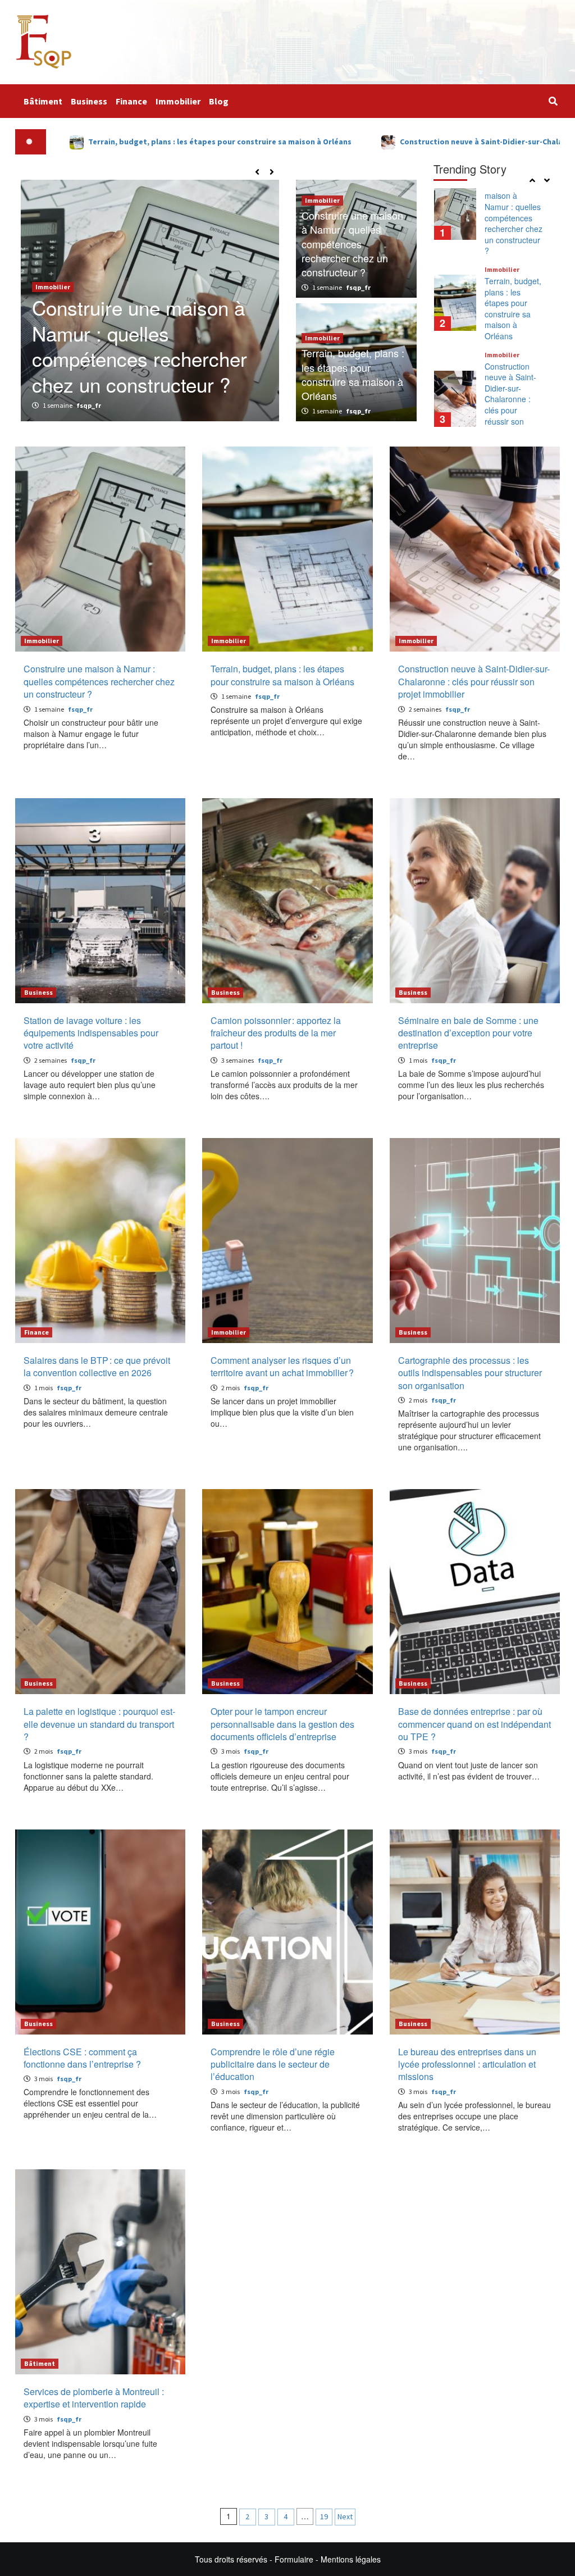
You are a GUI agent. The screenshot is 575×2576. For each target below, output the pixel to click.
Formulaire (294, 2559)
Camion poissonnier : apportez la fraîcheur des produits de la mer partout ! (276, 1033)
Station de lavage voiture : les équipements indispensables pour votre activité (514, 404)
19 (324, 2516)
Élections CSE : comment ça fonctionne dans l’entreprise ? (82, 2058)
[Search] (553, 101)
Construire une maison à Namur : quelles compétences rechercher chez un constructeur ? (352, 244)
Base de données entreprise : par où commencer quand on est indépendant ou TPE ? (474, 1724)
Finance (131, 101)
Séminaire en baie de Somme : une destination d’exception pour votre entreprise (468, 1033)
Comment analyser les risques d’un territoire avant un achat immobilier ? (282, 1366)
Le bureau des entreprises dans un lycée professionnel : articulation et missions (467, 2064)
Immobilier (178, 101)
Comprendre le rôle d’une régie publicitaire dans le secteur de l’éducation (273, 2064)
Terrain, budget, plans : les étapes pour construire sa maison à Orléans (147, 359)
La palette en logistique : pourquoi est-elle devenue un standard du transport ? (99, 1724)
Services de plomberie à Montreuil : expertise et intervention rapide (94, 2398)
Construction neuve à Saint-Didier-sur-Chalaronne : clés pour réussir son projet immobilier (510, 309)
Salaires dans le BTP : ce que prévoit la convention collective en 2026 (97, 1366)
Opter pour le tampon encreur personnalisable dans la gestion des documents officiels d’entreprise (282, 1724)
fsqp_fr (89, 405)
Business (89, 101)
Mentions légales (351, 2559)
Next (345, 2516)
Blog (219, 101)
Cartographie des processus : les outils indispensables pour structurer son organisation (470, 1373)
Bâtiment (43, 101)
